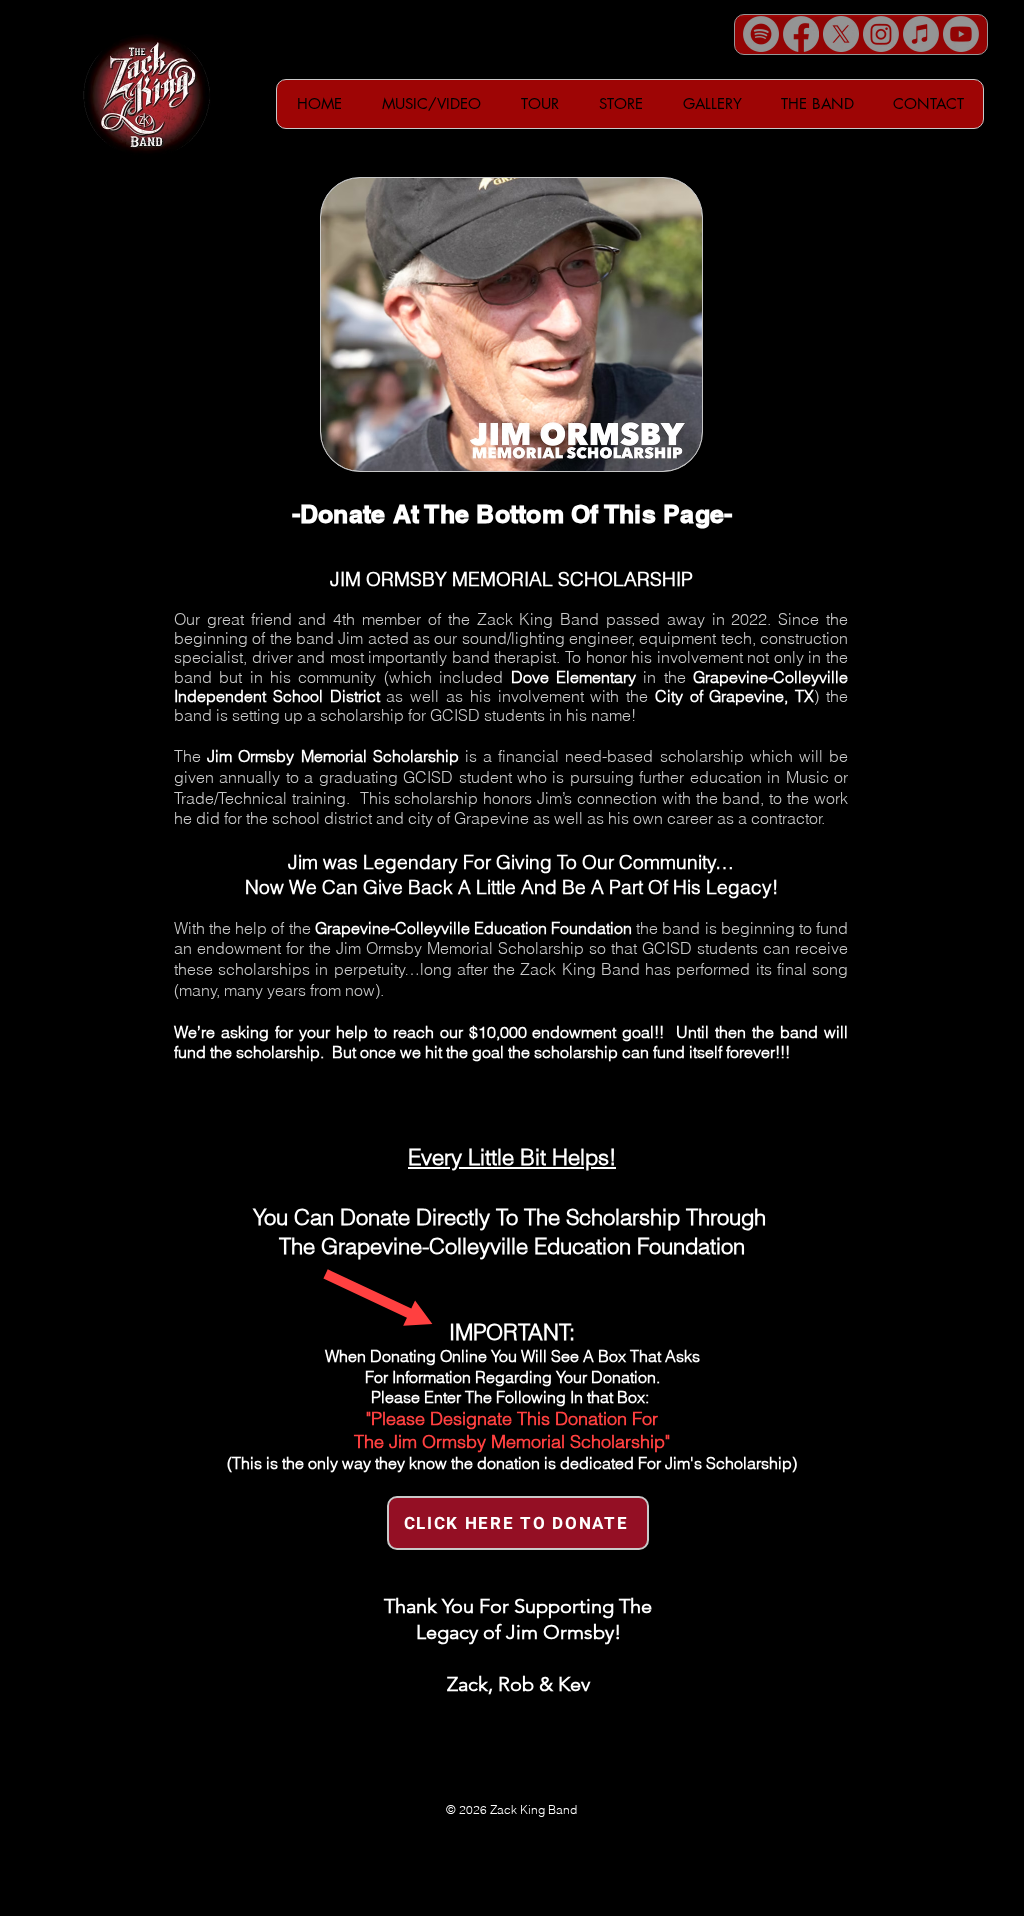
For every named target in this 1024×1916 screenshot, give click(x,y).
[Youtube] (961, 34)
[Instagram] (881, 34)
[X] (841, 34)
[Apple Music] (921, 34)
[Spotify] (761, 34)
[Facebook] (801, 34)
